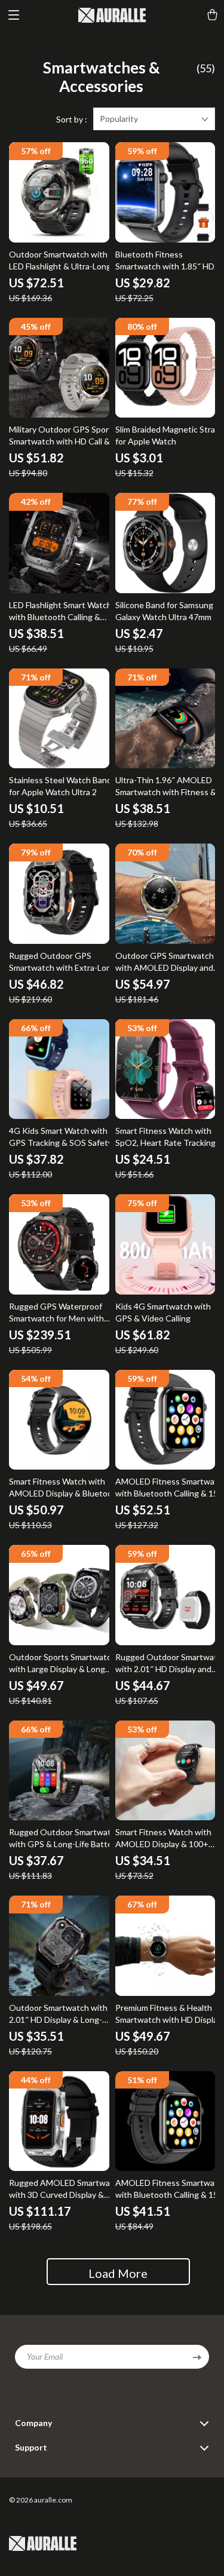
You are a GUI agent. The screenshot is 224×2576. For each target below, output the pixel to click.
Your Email (45, 2356)
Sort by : (72, 119)
